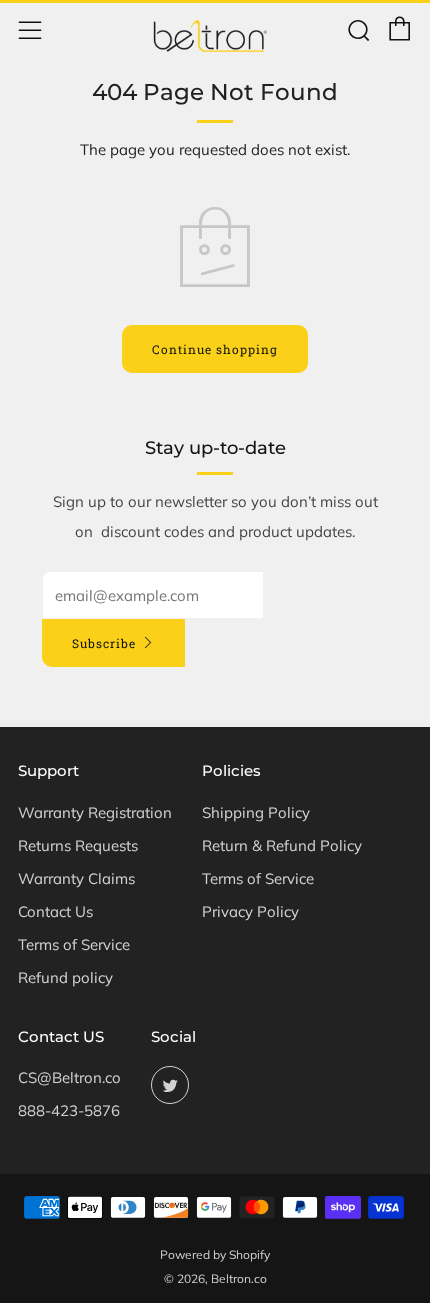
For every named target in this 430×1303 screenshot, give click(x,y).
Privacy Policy (250, 911)
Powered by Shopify (215, 1254)
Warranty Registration (95, 812)
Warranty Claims (76, 878)
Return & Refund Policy (282, 845)
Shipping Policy (256, 812)
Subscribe (104, 643)
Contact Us (55, 911)
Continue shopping (215, 349)
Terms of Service (74, 944)
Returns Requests (78, 845)
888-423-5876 (69, 1110)
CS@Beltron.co (69, 1077)
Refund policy (65, 977)
